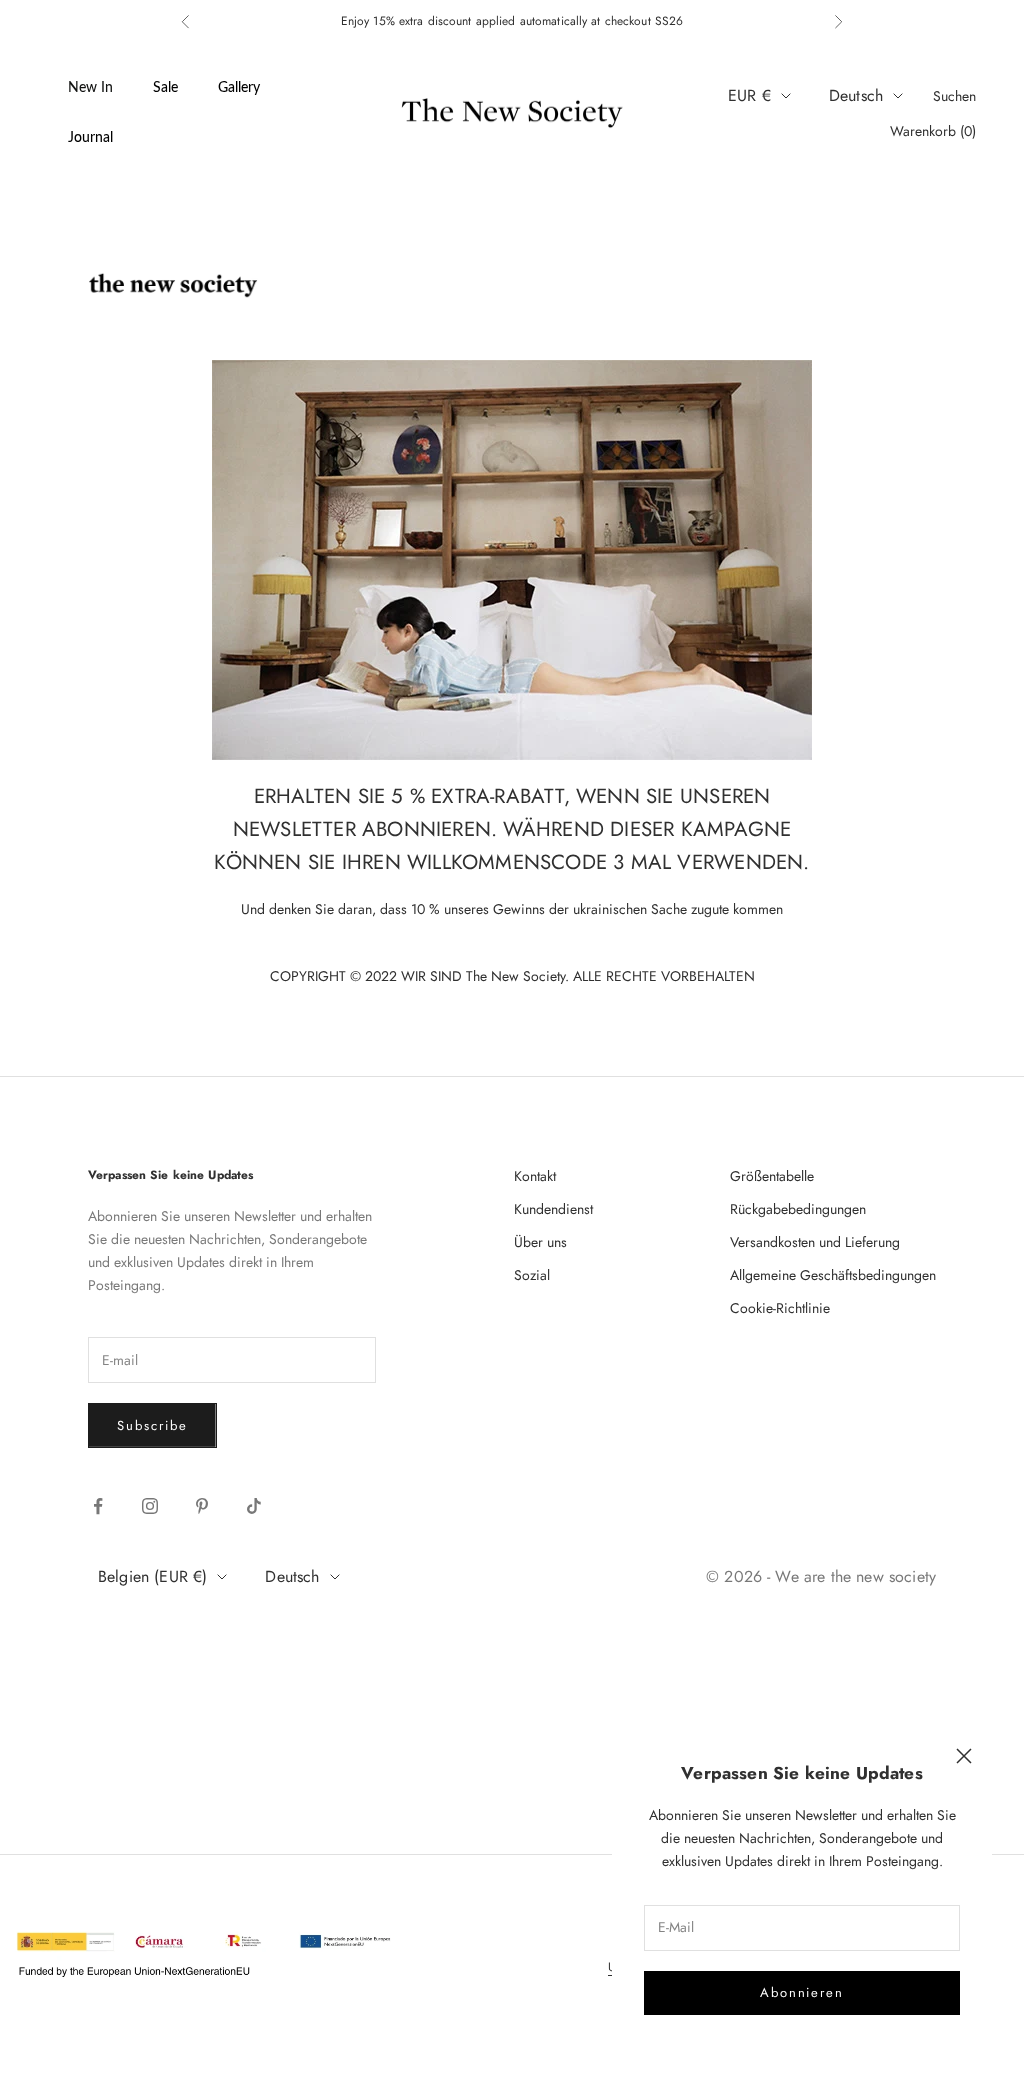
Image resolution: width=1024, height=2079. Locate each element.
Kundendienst (553, 1209)
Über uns (540, 1242)
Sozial (532, 1275)
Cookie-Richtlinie (780, 1308)
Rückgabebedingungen (798, 1209)
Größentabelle (772, 1176)
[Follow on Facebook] (98, 1506)
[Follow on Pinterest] (202, 1506)
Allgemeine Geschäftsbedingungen (833, 1275)
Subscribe (152, 1425)
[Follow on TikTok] (254, 1506)
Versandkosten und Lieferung (815, 1242)
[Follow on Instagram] (150, 1506)
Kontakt (535, 1176)
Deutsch (856, 95)
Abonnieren (802, 1992)
